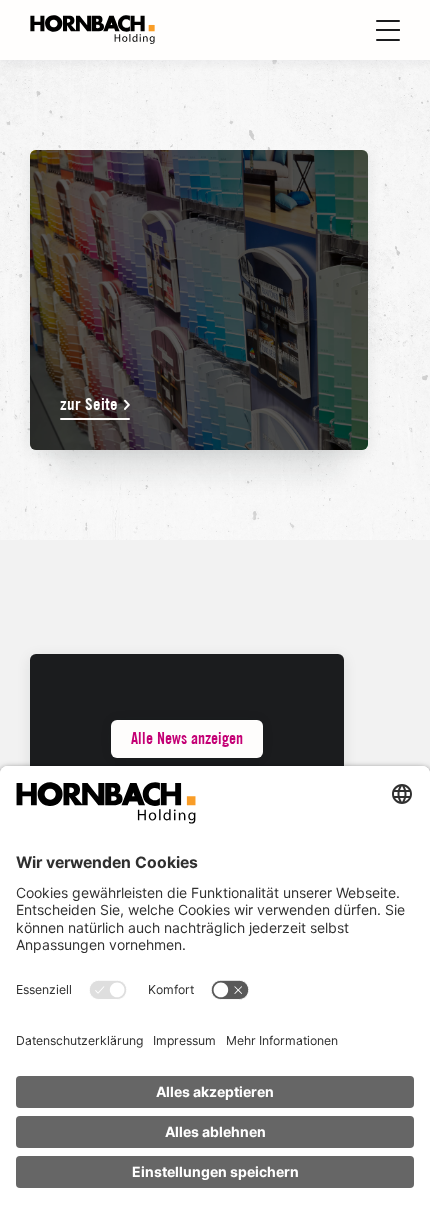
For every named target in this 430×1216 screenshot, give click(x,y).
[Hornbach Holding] (92, 29)
